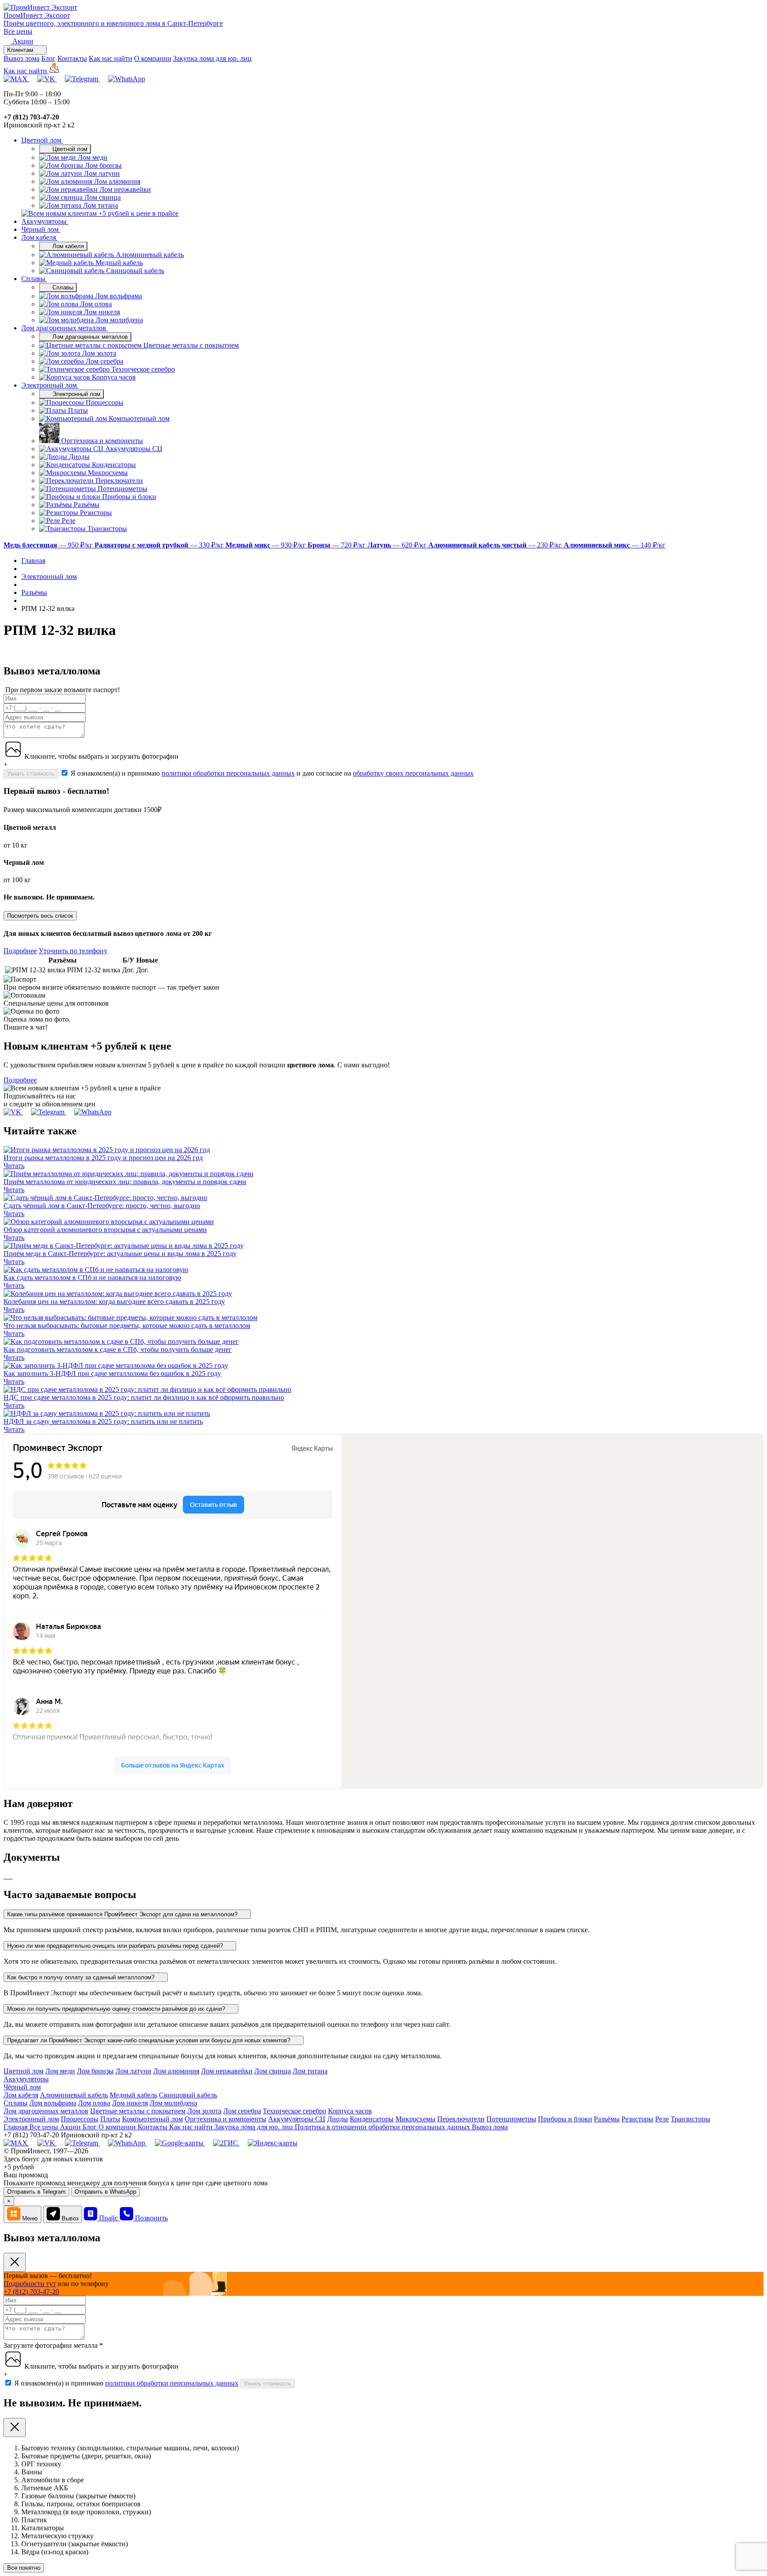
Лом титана (310, 2071)
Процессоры (80, 2119)
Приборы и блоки (565, 2119)
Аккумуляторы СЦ (297, 2119)
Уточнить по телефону (73, 951)
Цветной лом (42, 140)
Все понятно (24, 2568)
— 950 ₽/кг (49, 545)
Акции (71, 2127)
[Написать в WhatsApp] (127, 79)
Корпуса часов (350, 2111)
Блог (48, 58)
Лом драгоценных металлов (65, 328)
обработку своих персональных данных (413, 773)
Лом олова (94, 2103)
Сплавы (34, 279)
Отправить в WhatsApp (105, 2192)
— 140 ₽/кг (615, 545)
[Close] (15, 2262)
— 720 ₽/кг (338, 545)
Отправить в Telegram (36, 2192)
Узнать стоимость (31, 774)
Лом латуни (133, 2071)
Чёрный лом (41, 229)
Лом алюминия (176, 2071)
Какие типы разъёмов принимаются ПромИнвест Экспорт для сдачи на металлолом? (123, 1914)
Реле (662, 2119)
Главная (16, 2127)
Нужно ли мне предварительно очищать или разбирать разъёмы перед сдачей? (116, 1946)
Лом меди (60, 2071)
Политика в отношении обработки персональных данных (383, 2127)
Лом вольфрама (53, 2103)
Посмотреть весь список (40, 916)
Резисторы (637, 2119)
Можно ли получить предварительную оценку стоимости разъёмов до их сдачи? (117, 2009)
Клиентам (21, 50)
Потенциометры (511, 2119)
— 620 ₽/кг (398, 545)
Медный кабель (133, 2095)
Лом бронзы (95, 2071)
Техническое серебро (295, 2111)
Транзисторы (690, 2119)
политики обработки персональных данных (228, 773)
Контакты (72, 58)
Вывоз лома (22, 58)
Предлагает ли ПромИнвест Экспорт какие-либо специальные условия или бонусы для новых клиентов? (150, 2040)
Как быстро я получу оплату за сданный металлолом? (82, 1977)
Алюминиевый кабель (74, 2095)
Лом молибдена (173, 2103)
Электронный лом (50, 385)
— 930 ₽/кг (267, 545)
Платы (110, 2119)
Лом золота (204, 2111)
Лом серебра (242, 2111)
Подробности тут (30, 2284)
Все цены (18, 31)
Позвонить (151, 2218)
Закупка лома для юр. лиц (212, 58)
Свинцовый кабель (188, 2095)
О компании (153, 58)
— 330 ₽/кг (160, 545)
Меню (30, 2218)
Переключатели (461, 2119)
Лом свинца (273, 2071)
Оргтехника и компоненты (225, 2119)
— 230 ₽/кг (496, 545)
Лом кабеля (40, 237)
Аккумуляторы (45, 221)
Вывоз (70, 2218)
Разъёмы (607, 2119)
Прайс (109, 2218)
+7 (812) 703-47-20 (31, 2292)
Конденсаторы (372, 2119)
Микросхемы (415, 2119)
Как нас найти (111, 58)
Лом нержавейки (227, 2071)
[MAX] (16, 79)
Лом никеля (130, 2103)
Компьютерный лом (152, 2119)
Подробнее (20, 951)
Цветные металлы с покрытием (138, 2111)
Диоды (338, 2119)
